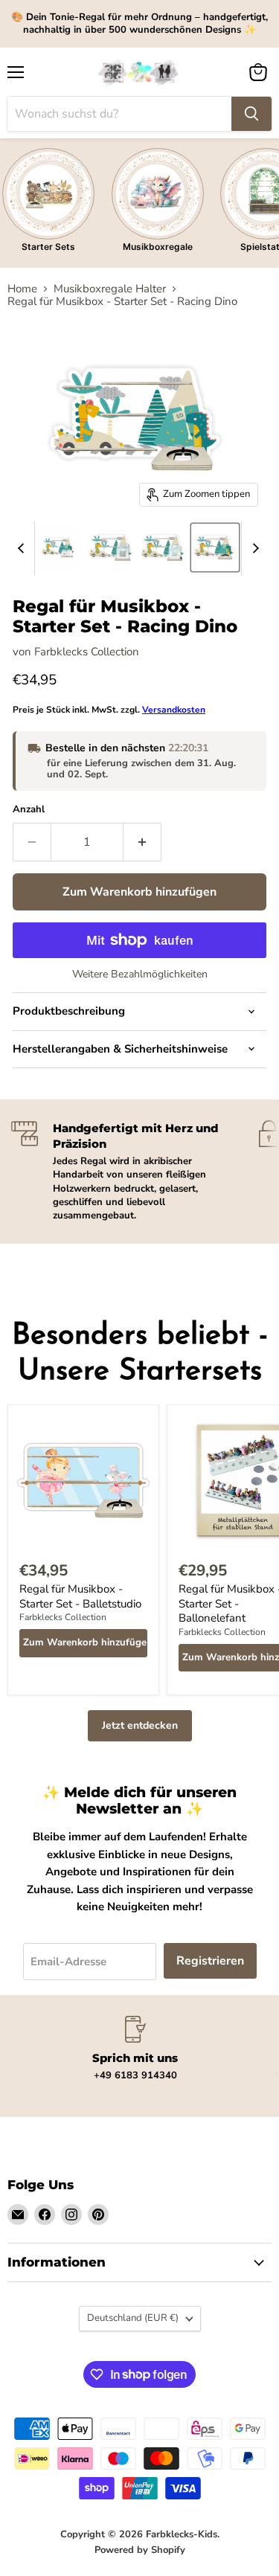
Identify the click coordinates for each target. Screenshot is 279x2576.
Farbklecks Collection (87, 652)
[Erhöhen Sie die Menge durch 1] (142, 842)
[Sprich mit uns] (135, 2049)
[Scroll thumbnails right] (253, 548)
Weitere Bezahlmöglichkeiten (140, 974)
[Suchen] (251, 114)
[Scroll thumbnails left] (23, 548)
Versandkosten (174, 710)
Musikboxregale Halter (110, 289)
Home (22, 289)
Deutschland (133, 2318)
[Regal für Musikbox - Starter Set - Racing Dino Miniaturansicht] (59, 547)
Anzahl (29, 810)
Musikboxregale (158, 247)
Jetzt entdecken (140, 1725)
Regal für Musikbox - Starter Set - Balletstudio (80, 1596)
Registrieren (210, 1961)
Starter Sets (48, 247)
